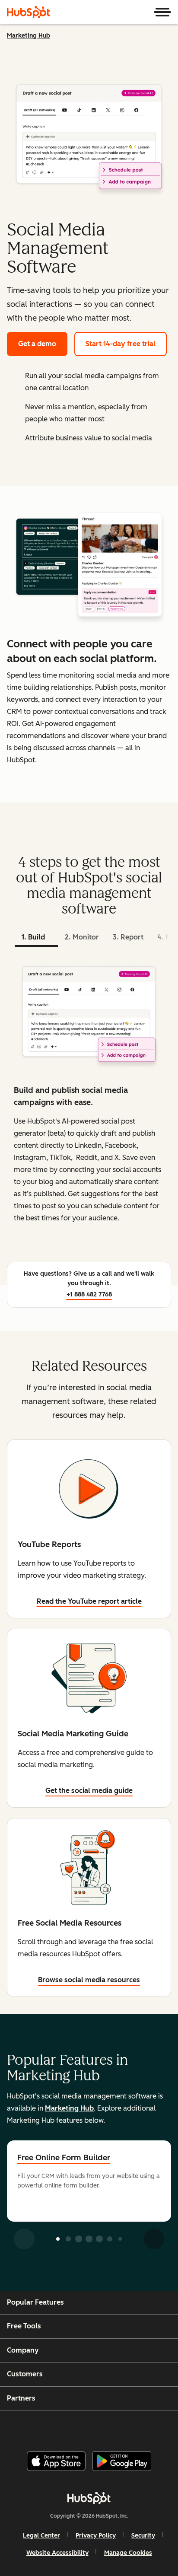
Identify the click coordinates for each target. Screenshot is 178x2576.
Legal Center (41, 2536)
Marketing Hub (29, 36)
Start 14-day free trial (121, 344)
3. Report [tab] (128, 937)
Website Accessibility (57, 2553)
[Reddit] (140, 2427)
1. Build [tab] (33, 937)
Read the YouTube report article (89, 1601)
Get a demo (37, 344)
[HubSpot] (29, 12)
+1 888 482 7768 (89, 1294)
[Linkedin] (118, 2427)
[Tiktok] (161, 2427)
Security (143, 2536)
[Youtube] (74, 2427)
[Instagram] (52, 2427)
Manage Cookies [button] (128, 2553)
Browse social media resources (89, 1980)
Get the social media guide (89, 1791)
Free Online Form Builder (64, 2158)
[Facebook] (31, 2427)
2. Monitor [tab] (82, 937)
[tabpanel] (89, 1100)
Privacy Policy (96, 2536)
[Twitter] (96, 2427)
